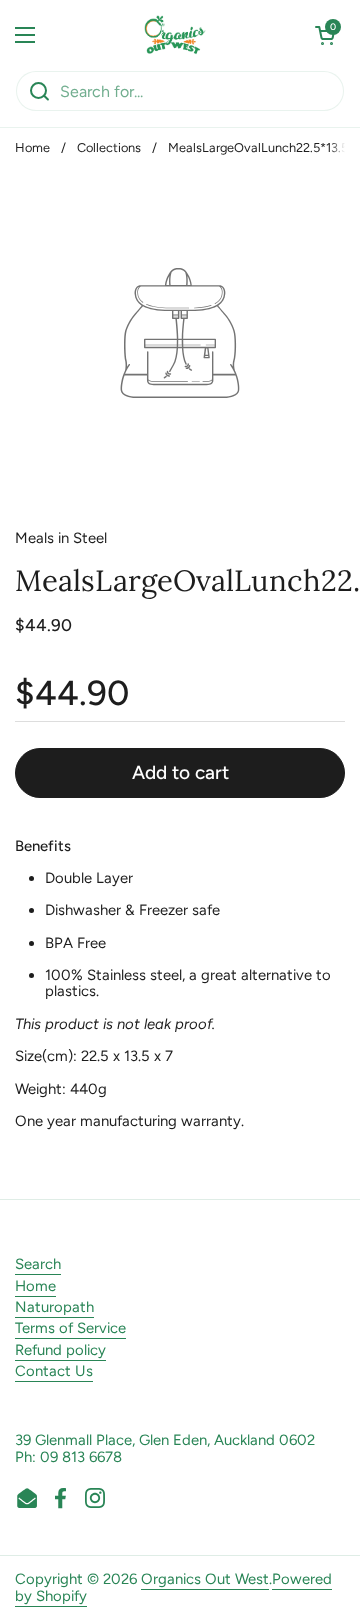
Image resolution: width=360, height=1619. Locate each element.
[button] (325, 35)
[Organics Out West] (175, 35)
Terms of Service (70, 1328)
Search (38, 1264)
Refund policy (60, 1350)
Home (32, 147)
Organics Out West (205, 1579)
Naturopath (54, 1307)
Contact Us (54, 1371)
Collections (109, 147)
